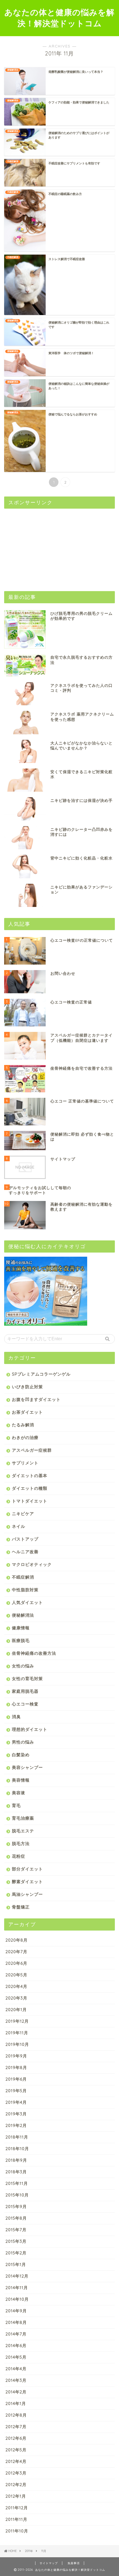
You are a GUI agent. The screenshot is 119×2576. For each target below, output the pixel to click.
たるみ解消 (23, 1425)
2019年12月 (17, 2021)
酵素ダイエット (27, 1882)
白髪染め (21, 1755)
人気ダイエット (27, 1602)
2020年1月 (16, 2010)
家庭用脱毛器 (25, 1691)
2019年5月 (16, 2091)
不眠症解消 (23, 1577)
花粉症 (19, 1856)
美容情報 (21, 1780)
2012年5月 (16, 2450)
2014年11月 (17, 2288)
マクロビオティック (32, 1564)
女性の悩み (23, 1666)
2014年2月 (16, 2392)
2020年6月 (16, 1963)
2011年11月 (16, 2519)
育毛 (16, 1805)
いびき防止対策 (27, 1387)
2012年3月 (16, 2473)
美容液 (19, 1793)
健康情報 (21, 1628)
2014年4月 (16, 2369)
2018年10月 (17, 2149)
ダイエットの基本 (30, 1476)
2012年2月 (16, 2485)
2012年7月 (16, 2427)
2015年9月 (16, 2207)
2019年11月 (17, 2033)
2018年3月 (16, 2172)
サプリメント (25, 1463)
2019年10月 (17, 2044)
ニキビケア (23, 1514)
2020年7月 (16, 1952)
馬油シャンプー (27, 1894)
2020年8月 (17, 1940)
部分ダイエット (27, 1869)
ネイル (19, 1526)
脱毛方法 (21, 1844)
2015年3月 (16, 2241)
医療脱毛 (21, 1641)
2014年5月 (16, 2357)
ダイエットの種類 (30, 1488)
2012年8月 (16, 2415)
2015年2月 (16, 2253)
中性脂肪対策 (25, 1590)
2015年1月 (16, 2264)
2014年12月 (17, 2276)
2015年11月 (17, 2183)
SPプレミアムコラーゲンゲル (41, 1374)
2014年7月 (16, 2334)
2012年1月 (16, 2496)
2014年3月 (16, 2380)
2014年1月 (16, 2403)
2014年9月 (16, 2311)
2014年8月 (16, 2322)
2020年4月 (16, 1986)
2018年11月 (17, 2137)
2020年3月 (16, 1998)
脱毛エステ (23, 1831)
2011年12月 (17, 2508)
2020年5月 (16, 1975)
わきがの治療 (25, 1438)
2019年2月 (16, 2125)
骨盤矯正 (21, 1907)
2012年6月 (16, 2438)
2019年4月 (16, 2102)
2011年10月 (17, 2531)
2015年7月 (16, 2230)
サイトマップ (49, 2563)
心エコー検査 (25, 1704)
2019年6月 (16, 2079)
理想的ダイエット (30, 1729)
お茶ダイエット (27, 1412)
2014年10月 (17, 2299)
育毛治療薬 (23, 1818)
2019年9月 (16, 2056)
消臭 (16, 1717)
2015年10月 (17, 2195)
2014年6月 (16, 2346)
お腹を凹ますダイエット (36, 1399)
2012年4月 (16, 2461)
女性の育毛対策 (27, 1679)
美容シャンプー (27, 1767)
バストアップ (25, 1539)
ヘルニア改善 (25, 1552)
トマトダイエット (30, 1501)
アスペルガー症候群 (32, 1450)
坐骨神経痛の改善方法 (34, 1653)
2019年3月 (16, 2114)
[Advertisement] (46, 547)
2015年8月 (16, 2218)
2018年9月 (16, 2160)
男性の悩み (23, 1742)
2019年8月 (16, 2068)
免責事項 (74, 2563)
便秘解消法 (23, 1615)
